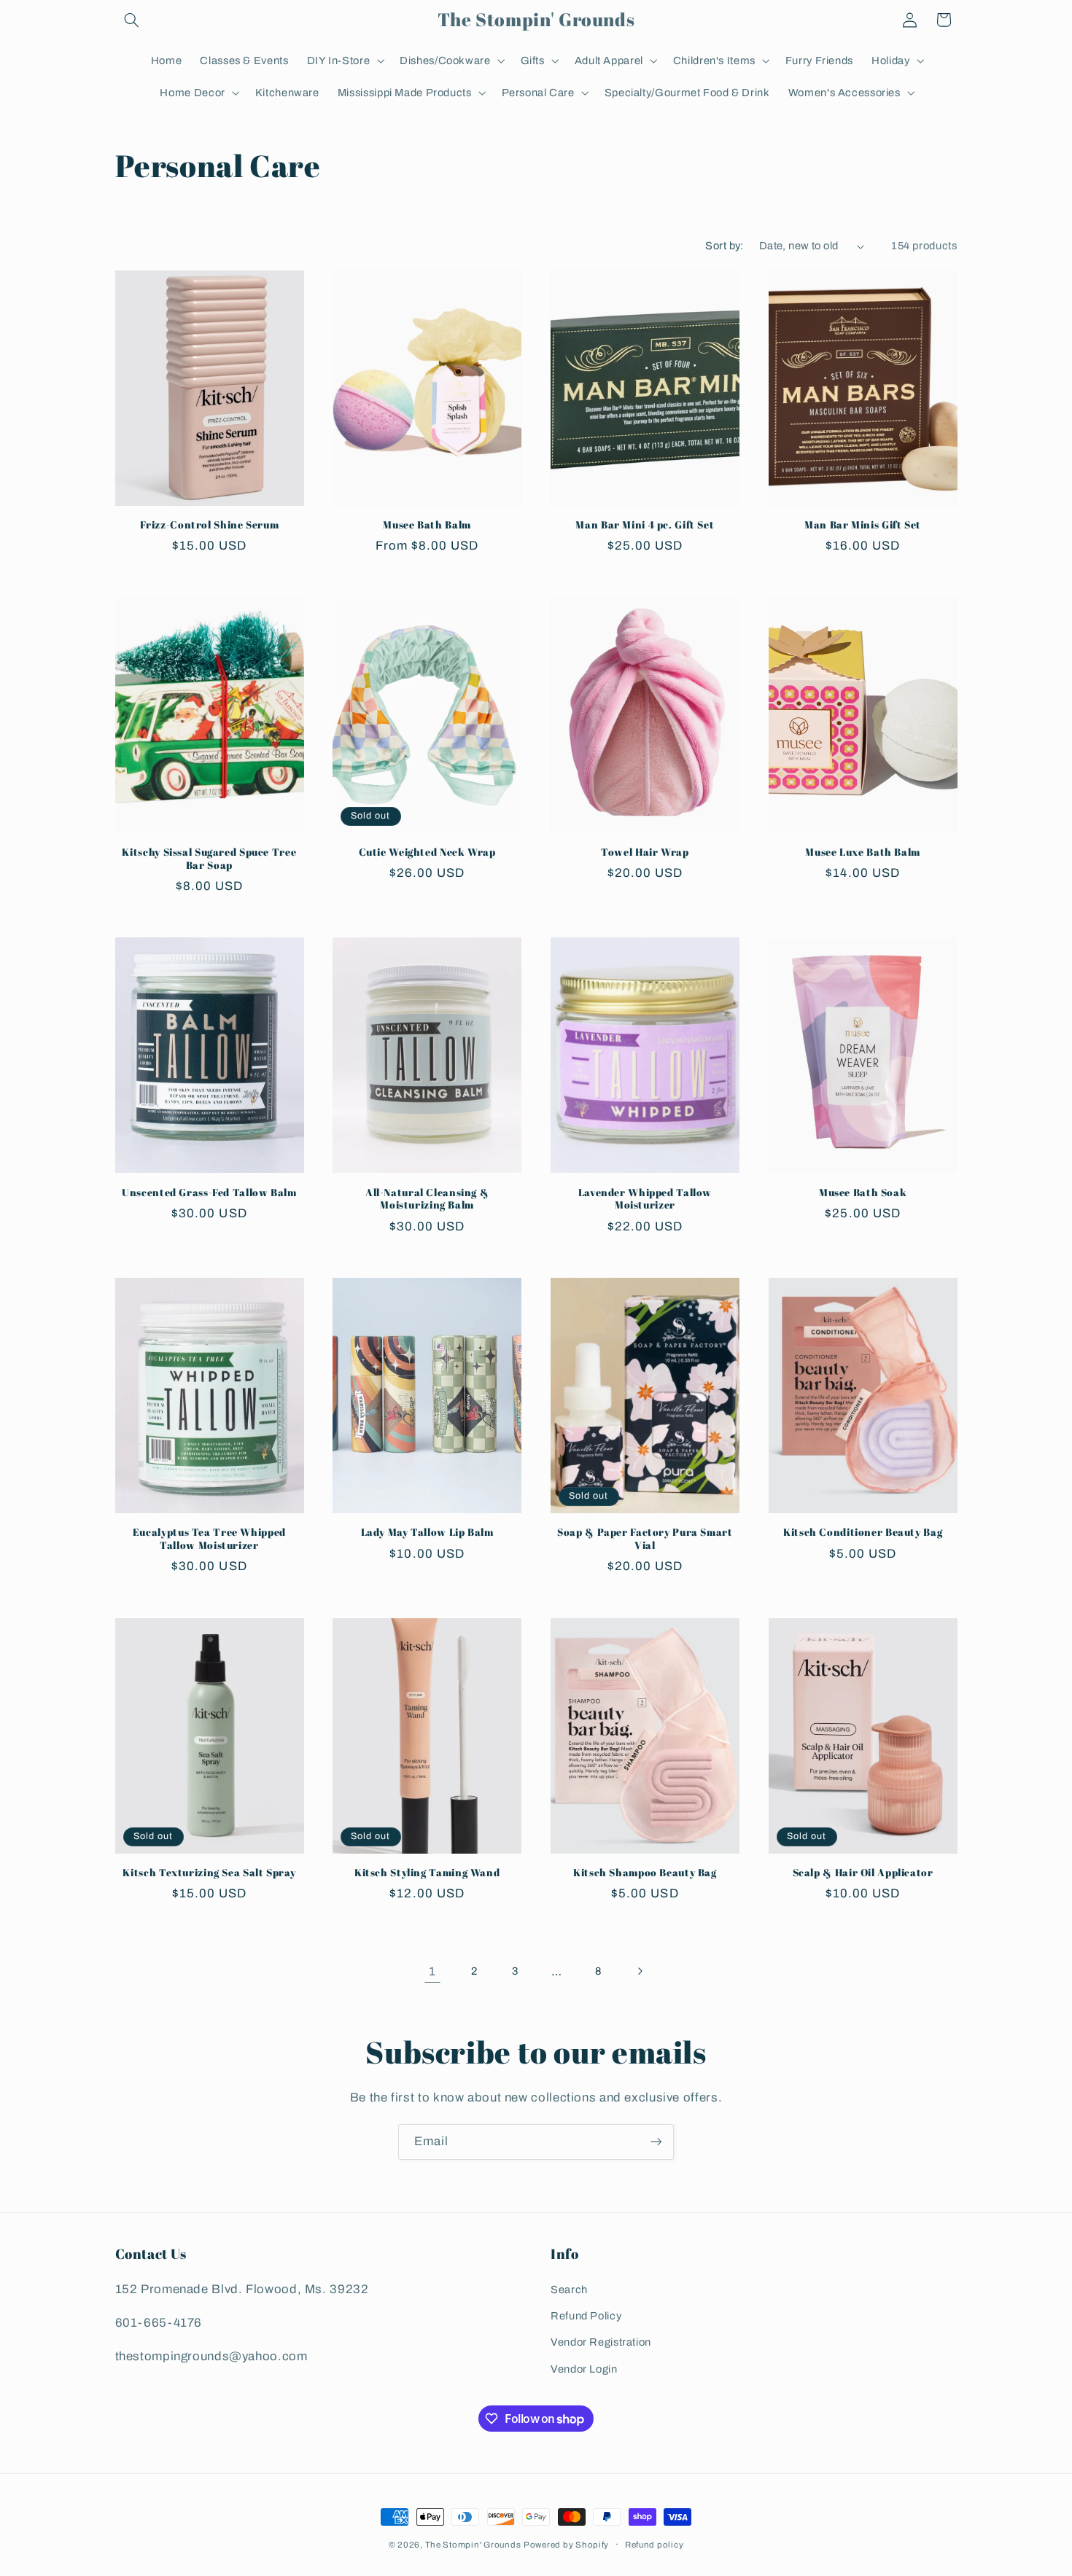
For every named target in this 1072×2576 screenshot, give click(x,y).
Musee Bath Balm (427, 525)
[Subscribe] (656, 2142)
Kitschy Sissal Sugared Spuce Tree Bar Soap (209, 859)
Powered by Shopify (566, 2545)
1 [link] (432, 1971)
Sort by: (724, 246)
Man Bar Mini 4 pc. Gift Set (645, 525)
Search (569, 2290)
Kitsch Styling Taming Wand (427, 1873)
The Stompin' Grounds (473, 2545)
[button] (132, 20)
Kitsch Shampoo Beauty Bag (645, 1873)
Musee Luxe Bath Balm (863, 852)
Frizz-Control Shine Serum (210, 525)
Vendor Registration (601, 2342)
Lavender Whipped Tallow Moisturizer (645, 1199)
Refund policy (655, 2545)
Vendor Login (584, 2369)
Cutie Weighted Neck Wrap (427, 852)
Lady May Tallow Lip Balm (427, 1533)
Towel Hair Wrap (645, 852)
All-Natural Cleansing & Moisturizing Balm (427, 1199)
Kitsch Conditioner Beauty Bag (863, 1533)
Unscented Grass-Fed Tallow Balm (209, 1193)
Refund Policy (586, 2316)
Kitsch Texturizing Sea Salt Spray (209, 1873)
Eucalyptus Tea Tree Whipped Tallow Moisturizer (209, 1539)
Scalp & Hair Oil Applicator (863, 1873)
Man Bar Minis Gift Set (863, 525)
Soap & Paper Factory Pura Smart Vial (645, 1539)
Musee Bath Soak (863, 1193)
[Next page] (640, 1971)
